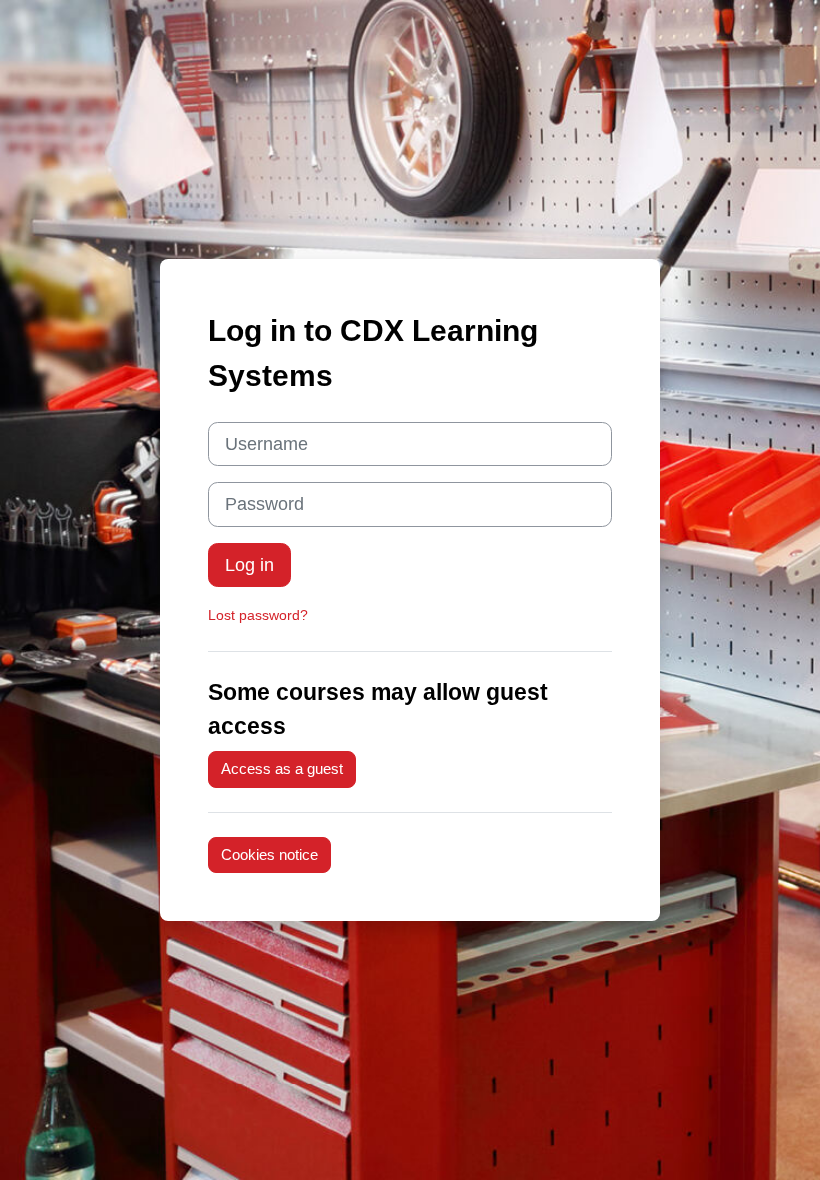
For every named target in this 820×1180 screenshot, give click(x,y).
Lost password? (258, 615)
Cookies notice (269, 855)
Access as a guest (282, 769)
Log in (249, 565)
